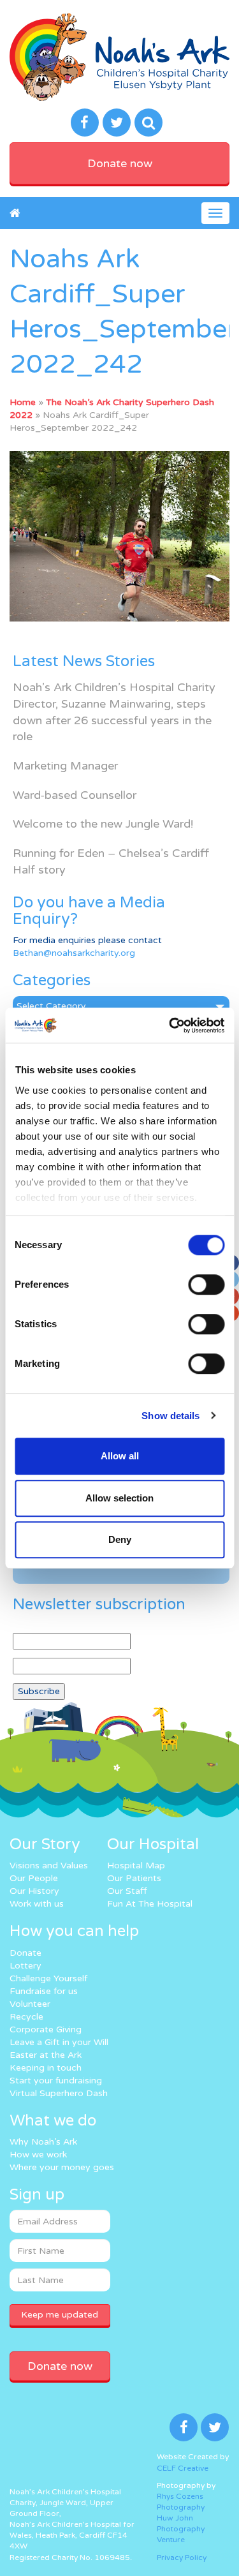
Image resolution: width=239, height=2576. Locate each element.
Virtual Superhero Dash (59, 2093)
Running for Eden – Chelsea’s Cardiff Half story (111, 861)
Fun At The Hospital (150, 1904)
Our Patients (134, 1878)
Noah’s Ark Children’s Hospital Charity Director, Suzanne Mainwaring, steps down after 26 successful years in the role (114, 712)
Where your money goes (62, 2167)
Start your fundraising (56, 2081)
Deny (120, 1539)
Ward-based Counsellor (75, 795)
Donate (25, 1953)
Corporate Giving (46, 2029)
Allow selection (119, 1498)
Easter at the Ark (46, 2055)
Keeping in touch (46, 2068)
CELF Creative (183, 2468)
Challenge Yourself (48, 1978)
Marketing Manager (65, 766)
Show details (170, 1416)
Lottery (25, 1966)
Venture (171, 2540)
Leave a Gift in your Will (59, 2042)
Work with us (37, 1904)
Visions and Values (49, 1865)
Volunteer (30, 2004)
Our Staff (127, 1891)
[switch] (206, 1284)
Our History (34, 1891)
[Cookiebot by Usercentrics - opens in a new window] (170, 1025)
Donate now (120, 163)
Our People (34, 1878)
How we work (38, 2155)
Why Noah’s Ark (43, 2142)
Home (23, 402)
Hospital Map (136, 1865)
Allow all (120, 1456)
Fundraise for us (44, 1991)
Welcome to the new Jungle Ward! (103, 824)
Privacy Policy (182, 2557)
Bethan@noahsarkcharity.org (74, 953)
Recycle (26, 2017)
